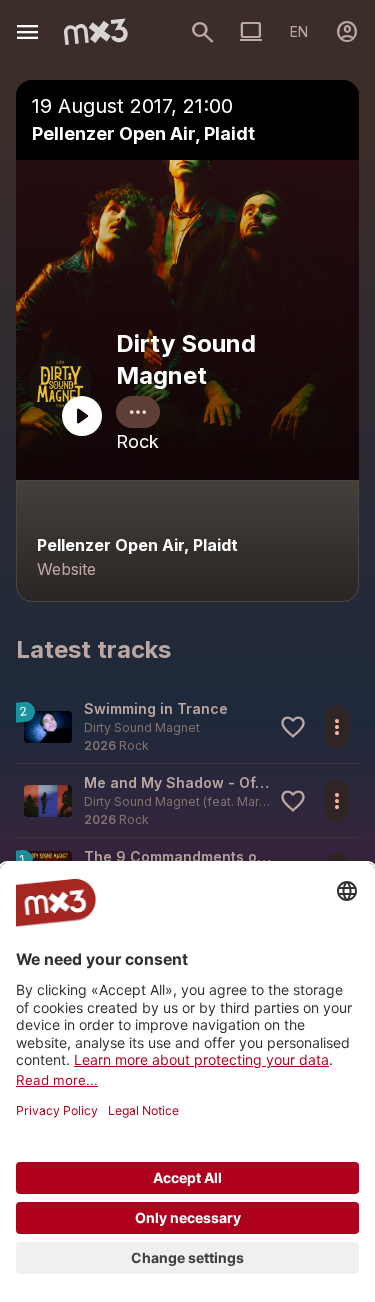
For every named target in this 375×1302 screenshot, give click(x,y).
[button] (187, 726)
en (299, 31)
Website (66, 569)
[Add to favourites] (293, 727)
